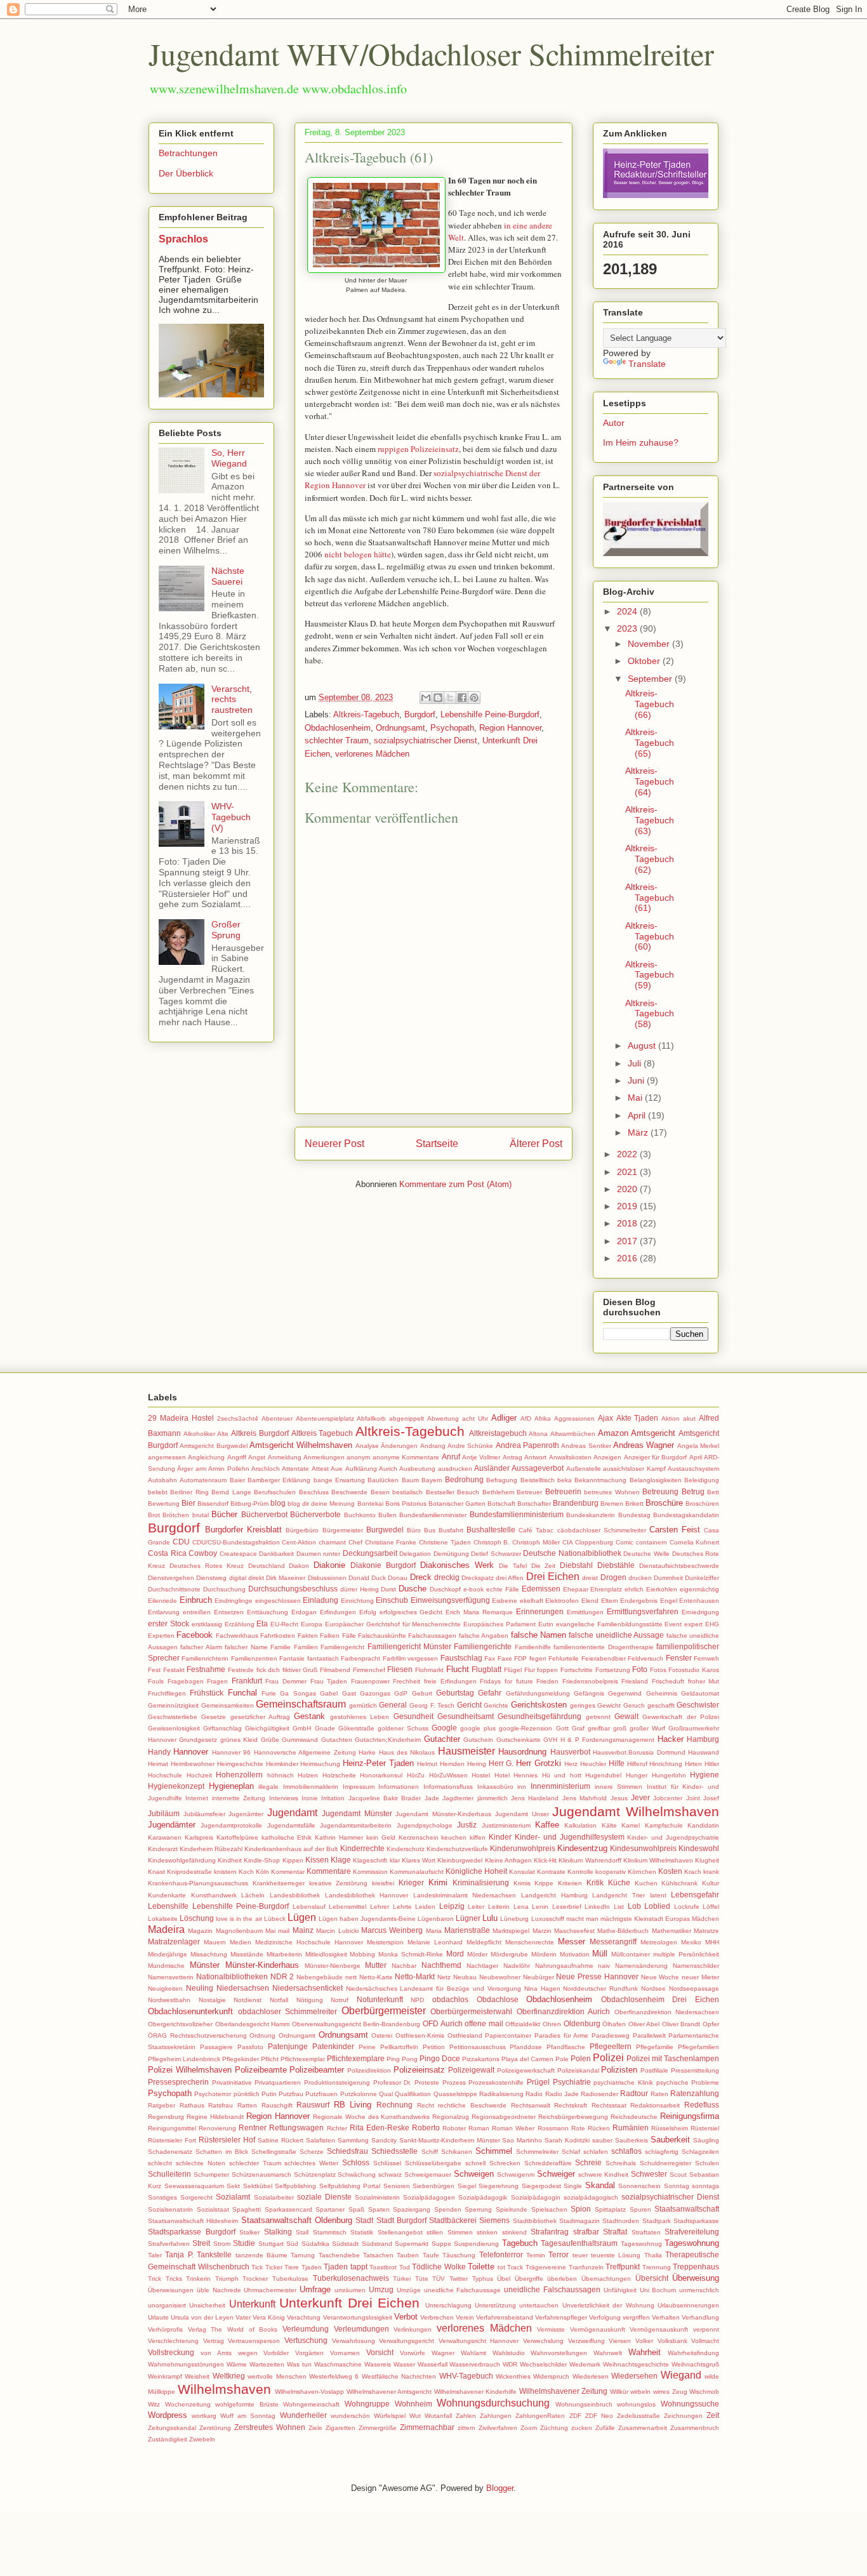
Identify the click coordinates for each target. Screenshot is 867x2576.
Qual (386, 2094)
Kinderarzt (163, 1849)
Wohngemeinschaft (311, 2404)
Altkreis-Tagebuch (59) (650, 975)
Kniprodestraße (189, 1872)
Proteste (427, 2082)
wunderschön (350, 2416)
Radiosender (599, 2094)
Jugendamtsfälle (291, 1825)
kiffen (478, 1837)
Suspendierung (476, 2244)
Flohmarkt (429, 1670)
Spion (581, 2209)
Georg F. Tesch (432, 1705)
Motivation (575, 1954)
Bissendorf (213, 1504)
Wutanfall (438, 2416)
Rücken (599, 2128)
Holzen (308, 1775)
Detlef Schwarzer (496, 1554)
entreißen (197, 1612)
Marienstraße (467, 1930)
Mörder (477, 1954)
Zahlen (466, 2416)
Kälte (609, 1825)
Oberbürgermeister (384, 2011)
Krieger (411, 1882)
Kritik (595, 1882)
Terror (559, 2254)
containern (652, 1542)
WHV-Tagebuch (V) (231, 817)
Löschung (197, 1918)
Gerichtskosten (539, 1705)
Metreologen (659, 1942)
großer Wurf (647, 1728)
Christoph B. (492, 1542)
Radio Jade (562, 2094)
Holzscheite (339, 1775)
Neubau (465, 1977)
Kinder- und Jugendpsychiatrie (673, 1837)
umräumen (350, 2290)
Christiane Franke (391, 1542)
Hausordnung (522, 1752)
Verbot (406, 2317)
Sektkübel (258, 2186)
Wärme (237, 2364)
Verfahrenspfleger (561, 2317)
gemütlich (363, 1705)
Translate (647, 364)
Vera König (269, 2317)
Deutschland (267, 1566)
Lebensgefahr (695, 1895)
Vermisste (551, 2329)
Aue (337, 1469)
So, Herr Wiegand (229, 458)
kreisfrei (383, 1883)
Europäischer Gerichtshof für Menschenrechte (393, 1624)
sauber (602, 2140)
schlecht (160, 2163)
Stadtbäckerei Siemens (469, 2220)
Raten (659, 2094)
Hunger (637, 1775)
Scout (678, 2174)
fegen (538, 1658)
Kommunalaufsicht (417, 1872)
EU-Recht (284, 1624)
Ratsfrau (221, 2105)
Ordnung (262, 2035)
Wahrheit (645, 2352)
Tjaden (312, 2267)
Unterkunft (252, 2304)
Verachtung (304, 2317)
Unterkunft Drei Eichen (349, 2303)
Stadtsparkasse (696, 2221)
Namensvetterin (171, 1977)
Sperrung (478, 2209)
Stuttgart (271, 2244)
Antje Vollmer (481, 1457)
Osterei (382, 2035)
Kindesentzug (582, 1848)
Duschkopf (445, 1589)
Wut (415, 2416)
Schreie (588, 2162)
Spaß (356, 2209)
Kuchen (646, 1883)
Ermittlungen (585, 1612)
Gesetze (214, 1717)
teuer (580, 2255)
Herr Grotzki (539, 1763)
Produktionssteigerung (337, 2082)
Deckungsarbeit (370, 1553)
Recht (426, 2105)
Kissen (317, 1860)
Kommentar (288, 1872)
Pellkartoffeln (399, 2047)
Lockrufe (687, 1907)
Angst (257, 1457)
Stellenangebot (400, 2232)
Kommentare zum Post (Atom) (455, 1184)
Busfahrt (451, 1530)
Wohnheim (414, 2404)
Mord (455, 1954)
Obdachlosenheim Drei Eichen (660, 1999)
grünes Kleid (239, 1740)
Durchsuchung (224, 1589)
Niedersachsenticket (308, 1988)
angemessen (167, 1457)
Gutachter (442, 1739)
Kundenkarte (167, 1895)
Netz (444, 1977)
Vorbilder (276, 2353)
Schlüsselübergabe (433, 2163)
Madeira (166, 1929)
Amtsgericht (653, 1433)
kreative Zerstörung (339, 1883)
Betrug (693, 1491)
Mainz (303, 1930)
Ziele (315, 2428)
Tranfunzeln (586, 2267)
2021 (628, 1172)
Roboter (454, 2128)
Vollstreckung (171, 2352)
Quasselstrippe (455, 2094)
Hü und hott (562, 1775)
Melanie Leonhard (435, 1942)
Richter (337, 2128)
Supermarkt (412, 2244)
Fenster (679, 1658)
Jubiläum (164, 1813)
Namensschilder (696, 1966)
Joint (693, 1798)
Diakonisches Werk (457, 1565)
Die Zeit (544, 1566)
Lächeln (253, 1895)
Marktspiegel (511, 1931)
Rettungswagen (296, 2128)
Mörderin (544, 1954)
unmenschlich (699, 2290)
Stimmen (460, 2232)
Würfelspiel (390, 2416)
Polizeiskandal (578, 2070)
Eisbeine (505, 1601)
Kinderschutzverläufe (457, 1849)
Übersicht (652, 2278)
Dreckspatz (478, 1578)
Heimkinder (282, 1764)
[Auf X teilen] (450, 698)
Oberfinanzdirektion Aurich (564, 2011)
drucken (640, 1578)
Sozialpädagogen (429, 2197)
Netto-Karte (376, 1977)
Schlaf (571, 2152)
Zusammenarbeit (643, 2428)
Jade (432, 1798)
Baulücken (383, 1480)
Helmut (427, 1764)
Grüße (270, 1740)
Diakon (299, 1566)
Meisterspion (385, 1942)
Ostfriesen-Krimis (420, 2035)
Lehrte (402, 1907)
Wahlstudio (509, 2353)
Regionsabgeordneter (504, 2117)
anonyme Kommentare (406, 1457)
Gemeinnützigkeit (173, 1705)
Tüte (422, 2279)
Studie (244, 2243)
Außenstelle (584, 1469)
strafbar (586, 2232)
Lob (634, 1906)
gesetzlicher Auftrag (260, 1717)
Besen (380, 1492)
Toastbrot (383, 2267)
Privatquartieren (278, 2082)
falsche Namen (539, 1635)
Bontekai (370, 1504)
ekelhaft (532, 1601)
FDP (520, 1658)
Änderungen (399, 1446)
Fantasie (292, 1658)
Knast (156, 1872)
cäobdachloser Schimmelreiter (602, 1530)
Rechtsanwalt (531, 2105)
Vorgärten (309, 2353)
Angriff (237, 1457)
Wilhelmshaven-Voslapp (309, 2392)
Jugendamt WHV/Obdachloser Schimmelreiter (431, 53)
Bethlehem (498, 1492)
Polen (581, 2058)
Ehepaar (576, 1589)
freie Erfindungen (450, 1681)
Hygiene (705, 1775)
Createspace (238, 1554)
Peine (367, 2047)
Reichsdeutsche (634, 2117)
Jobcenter (668, 1798)
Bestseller (440, 1492)
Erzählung (240, 1624)
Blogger (500, 2488)
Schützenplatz (315, 2174)
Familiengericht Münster (409, 1646)
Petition (434, 2047)
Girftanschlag (222, 1728)
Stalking (278, 2232)
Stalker (249, 2232)
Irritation (333, 1798)
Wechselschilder (543, 2364)
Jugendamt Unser (522, 1814)
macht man (582, 1919)
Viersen (620, 2341)
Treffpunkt (623, 2267)
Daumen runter (319, 1554)
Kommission (370, 1872)
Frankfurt (247, 1681)
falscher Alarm (201, 1647)
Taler (155, 2255)
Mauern (215, 1942)
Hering (477, 1764)
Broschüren (702, 1504)
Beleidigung (702, 1480)
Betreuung (660, 1491)
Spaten (379, 2209)
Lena (521, 1907)
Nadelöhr (517, 1966)
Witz (154, 2404)
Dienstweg (211, 1578)
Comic (625, 1542)
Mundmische (166, 1966)
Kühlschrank (679, 1883)
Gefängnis (589, 1693)
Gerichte (496, 1705)
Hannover (191, 1752)
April (638, 1115)
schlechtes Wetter (311, 2163)
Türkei (402, 2279)
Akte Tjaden (638, 1418)
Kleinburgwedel (460, 1860)
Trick (155, 2279)
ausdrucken (455, 1469)
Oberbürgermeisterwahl (471, 2011)
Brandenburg (576, 1503)
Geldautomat (700, 1693)
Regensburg (166, 2117)
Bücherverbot (264, 1514)
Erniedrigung (700, 1612)
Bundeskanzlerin (591, 1515)
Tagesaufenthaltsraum (579, 2243)
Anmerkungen (324, 1457)
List (619, 1907)
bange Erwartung (339, 1480)
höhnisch (281, 1775)
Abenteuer (277, 1418)
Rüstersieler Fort (172, 2140)
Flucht (458, 1669)
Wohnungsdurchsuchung (493, 2403)
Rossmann (553, 2128)
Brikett (634, 1504)
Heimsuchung (320, 1764)
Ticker (274, 2267)
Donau (398, 1578)
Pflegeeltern (611, 2046)
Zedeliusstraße (639, 2416)
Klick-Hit (545, 1860)
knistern (225, 1872)
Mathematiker (672, 1931)
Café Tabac (536, 1530)
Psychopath (452, 728)
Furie (269, 1693)
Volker (644, 2341)
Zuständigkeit (168, 2439)
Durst (388, 1589)
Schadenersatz (170, 2152)
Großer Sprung (226, 930)
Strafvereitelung (692, 2232)
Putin (269, 2094)
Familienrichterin (205, 1658)
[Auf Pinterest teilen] (474, 698)
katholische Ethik (287, 1837)
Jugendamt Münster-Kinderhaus (443, 1814)
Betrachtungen (188, 153)
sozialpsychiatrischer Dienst (426, 740)
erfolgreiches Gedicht (411, 1612)
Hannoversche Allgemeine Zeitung (305, 1752)
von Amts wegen (229, 2353)
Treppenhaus (696, 2267)
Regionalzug (451, 2117)
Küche (619, 1882)
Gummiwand (300, 1740)
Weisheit (197, 2376)
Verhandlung (700, 2317)
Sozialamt (233, 2197)
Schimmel (494, 2151)
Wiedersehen (634, 2376)
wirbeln (640, 2392)
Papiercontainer (508, 2035)
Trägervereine (546, 2267)
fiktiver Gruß (300, 1670)
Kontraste (551, 1872)
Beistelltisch (538, 1480)
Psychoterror (213, 2094)
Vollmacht (705, 2341)
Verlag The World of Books (233, 2329)
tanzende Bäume (261, 2255)
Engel (669, 1601)
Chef (355, 1542)
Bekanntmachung (600, 1480)
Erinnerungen (540, 1611)
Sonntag (677, 2186)
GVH (550, 1740)
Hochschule (165, 1775)
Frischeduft (668, 1681)
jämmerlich (493, 1798)
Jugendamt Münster (357, 1813)
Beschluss (314, 1492)
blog (278, 1503)
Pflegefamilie (655, 2047)
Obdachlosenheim (338, 728)
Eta (262, 1623)
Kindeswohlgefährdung (182, 1860)
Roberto (426, 2128)
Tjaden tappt (346, 2267)
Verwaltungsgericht (407, 2341)
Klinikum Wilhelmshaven (658, 1860)
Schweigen (474, 2174)
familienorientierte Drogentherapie (603, 1647)
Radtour (634, 2093)
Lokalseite (163, 1919)
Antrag (513, 1457)
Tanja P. (179, 2254)
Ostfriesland (465, 2035)
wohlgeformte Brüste (247, 2404)
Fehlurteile (564, 1658)
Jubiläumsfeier (204, 1814)
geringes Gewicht (596, 1705)
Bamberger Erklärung (279, 1480)
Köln (262, 1872)
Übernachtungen (606, 2279)
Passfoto (250, 2047)
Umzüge (409, 2290)
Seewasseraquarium (194, 2186)
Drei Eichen (553, 1577)
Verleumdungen (361, 2329)
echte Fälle (503, 1589)
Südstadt (345, 2244)
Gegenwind (625, 1693)
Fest (154, 1670)
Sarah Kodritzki (567, 2140)
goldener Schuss (403, 1728)
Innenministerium (560, 1786)
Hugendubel (603, 1775)
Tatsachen (378, 2255)
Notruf (340, 2000)
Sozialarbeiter (274, 2197)
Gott (562, 1728)
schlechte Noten (201, 2163)
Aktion (671, 1418)
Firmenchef (369, 1670)
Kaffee (547, 1825)
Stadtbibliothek (535, 2221)
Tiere (292, 2267)
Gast (349, 1693)
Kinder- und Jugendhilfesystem (570, 1837)
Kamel (631, 1825)
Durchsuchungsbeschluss (293, 1589)
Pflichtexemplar (303, 2059)
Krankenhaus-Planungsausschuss (198, 1883)
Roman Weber (513, 2128)
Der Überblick (186, 173)
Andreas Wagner (644, 1445)
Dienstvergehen (171, 1578)
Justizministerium (506, 1825)
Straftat (615, 2232)
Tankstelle (214, 2254)
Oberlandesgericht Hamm (253, 2024)
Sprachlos (183, 239)
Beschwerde (349, 1492)
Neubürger (539, 1977)
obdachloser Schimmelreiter (288, 2011)
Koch (246, 1872)
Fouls (156, 1681)
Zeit (713, 2415)
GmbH (302, 1728)
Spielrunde (512, 2209)
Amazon (613, 1433)
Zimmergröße (378, 2428)
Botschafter (534, 1504)
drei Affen (510, 1578)
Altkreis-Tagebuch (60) (650, 936)
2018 (628, 1223)
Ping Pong (402, 2059)
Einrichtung (357, 1601)
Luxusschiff (548, 1919)
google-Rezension (526, 1728)
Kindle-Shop (262, 1860)
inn (522, 1787)
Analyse (367, 1446)
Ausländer (492, 1468)
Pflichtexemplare (356, 2058)
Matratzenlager (174, 1942)
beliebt (158, 1492)
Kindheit (230, 1860)
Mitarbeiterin (284, 1954)
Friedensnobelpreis (590, 1681)
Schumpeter (211, 2174)
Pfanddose (526, 2047)
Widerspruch (551, 2376)
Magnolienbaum (239, 1931)
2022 (628, 1154)
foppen (547, 1670)
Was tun (299, 2364)
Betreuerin (563, 1491)
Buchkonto (360, 1515)
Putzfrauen (321, 2094)
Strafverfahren (169, 2244)
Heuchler (593, 1764)
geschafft (661, 1705)
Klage (341, 1860)
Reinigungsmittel (172, 2128)
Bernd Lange (231, 1492)
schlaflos (626, 2151)
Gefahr (490, 1693)
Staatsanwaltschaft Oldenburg (297, 2220)
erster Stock (169, 1623)
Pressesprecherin (178, 2082)
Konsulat (522, 1872)
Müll (600, 1954)
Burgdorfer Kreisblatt (243, 1530)
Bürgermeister (343, 1530)
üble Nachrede (219, 2290)
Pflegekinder (241, 2059)
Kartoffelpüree (237, 1837)
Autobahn (162, 1480)
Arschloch (266, 1469)
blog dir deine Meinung (321, 1504)
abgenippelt (407, 1418)
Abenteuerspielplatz (325, 1418)
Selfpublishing (295, 2186)
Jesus (619, 1798)
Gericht (469, 1705)
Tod (405, 2267)
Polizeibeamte (261, 2070)
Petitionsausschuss (478, 2047)
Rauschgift (277, 2105)
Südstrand (377, 2244)
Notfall (279, 2000)
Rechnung (394, 2105)
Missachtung (209, 1954)
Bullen (387, 1515)
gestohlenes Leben (360, 1717)
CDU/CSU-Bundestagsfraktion (236, 1542)
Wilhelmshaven (224, 2389)
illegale (268, 1787)
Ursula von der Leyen (202, 2317)
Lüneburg (514, 1919)
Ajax (606, 1418)
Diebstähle (616, 1565)
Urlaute (158, 2317)
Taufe (431, 2255)
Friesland (635, 1681)
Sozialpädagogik (483, 2197)
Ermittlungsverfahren (643, 1611)
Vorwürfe (413, 2353)
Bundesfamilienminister (433, 1515)
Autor (614, 423)
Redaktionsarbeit (655, 2105)
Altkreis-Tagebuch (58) (650, 1014)
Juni (637, 1080)
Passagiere (216, 2047)
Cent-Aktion (299, 1542)
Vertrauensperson (254, 2341)
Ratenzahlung (695, 2093)
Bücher (224, 1514)
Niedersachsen (243, 1988)
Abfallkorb (371, 1418)
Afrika (543, 1418)
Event (673, 1624)
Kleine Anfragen (508, 1860)
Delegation (415, 1554)
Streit (201, 2243)
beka (565, 1480)
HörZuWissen (448, 1775)
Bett (713, 1492)
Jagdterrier (458, 1798)
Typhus (483, 2279)
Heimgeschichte (240, 1764)
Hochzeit (199, 1775)
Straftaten (646, 2232)
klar (395, 1860)
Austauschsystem (693, 1469)
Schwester (649, 2174)
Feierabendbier (604, 1658)
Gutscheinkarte (519, 1740)
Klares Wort (419, 1860)
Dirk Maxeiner (286, 1578)
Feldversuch (645, 1658)
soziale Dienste (324, 2197)
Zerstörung (215, 2428)
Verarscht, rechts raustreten (232, 700)
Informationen (399, 1787)
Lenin (540, 1907)
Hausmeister (467, 1751)
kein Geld (381, 1837)
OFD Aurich (443, 2023)
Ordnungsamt (400, 728)
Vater (243, 2317)
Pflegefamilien (698, 2047)
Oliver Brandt (681, 2024)
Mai (636, 1098)
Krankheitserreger (279, 1883)
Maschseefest (574, 1931)
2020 (628, 1189)
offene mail (484, 2023)
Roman (479, 2128)
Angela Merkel (698, 1446)
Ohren (552, 2024)
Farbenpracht (361, 1658)
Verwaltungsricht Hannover (479, 2341)
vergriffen (636, 2317)
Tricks (174, 2279)
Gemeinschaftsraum (301, 1704)
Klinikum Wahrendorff (590, 1860)
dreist (590, 1578)
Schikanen (457, 2152)
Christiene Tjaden (445, 1542)
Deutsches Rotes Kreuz (207, 1566)
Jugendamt (292, 1813)
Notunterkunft (380, 1999)
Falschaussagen (432, 1636)
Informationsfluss (448, 1787)
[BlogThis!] (438, 698)
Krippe (544, 1883)
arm (201, 1469)
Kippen (293, 1860)
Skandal (600, 2185)
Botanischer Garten (457, 1504)
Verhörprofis (165, 2329)
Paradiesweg (611, 2035)
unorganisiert (167, 2305)
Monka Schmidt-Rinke (411, 1954)
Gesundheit (414, 1716)
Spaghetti (247, 2209)
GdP (401, 1693)
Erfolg (368, 1612)
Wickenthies (513, 2376)
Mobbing (362, 1954)
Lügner (468, 1918)
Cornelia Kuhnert (695, 1542)
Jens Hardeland (535, 1798)
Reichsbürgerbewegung (573, 2117)
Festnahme (206, 1669)
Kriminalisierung (481, 1882)
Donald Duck (367, 1578)
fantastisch (323, 1658)
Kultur (711, 1883)
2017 (628, 1241)
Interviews (284, 1798)
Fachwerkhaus (237, 1636)
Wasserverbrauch (475, 2364)
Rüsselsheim (670, 2128)
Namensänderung (641, 1966)
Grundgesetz (198, 1740)
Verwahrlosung (354, 2341)
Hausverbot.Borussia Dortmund (639, 1752)
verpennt (706, 2329)
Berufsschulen (275, 1492)
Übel (504, 2279)
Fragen (217, 1681)
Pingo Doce (440, 2058)
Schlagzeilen (700, 2152)
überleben (562, 2279)
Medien (241, 1942)
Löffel (711, 1907)
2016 (628, 1258)
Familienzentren (254, 1658)
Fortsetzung (613, 1670)
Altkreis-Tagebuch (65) (650, 743)
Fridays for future (506, 1681)
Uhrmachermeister (270, 2290)
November (650, 644)
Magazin (200, 1931)
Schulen (707, 2163)
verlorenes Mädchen (372, 754)
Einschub (392, 1600)
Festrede (241, 1670)
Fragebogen (186, 1681)
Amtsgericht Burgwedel (213, 1446)
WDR (510, 2364)
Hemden (452, 1764)
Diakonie (329, 1565)
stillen (435, 2232)
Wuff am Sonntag (248, 2416)
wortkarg (204, 2416)
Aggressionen (574, 1418)
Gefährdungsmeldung (538, 1693)
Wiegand (681, 2375)
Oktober (645, 661)
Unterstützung (495, 2305)
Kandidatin (703, 1825)
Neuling (200, 1988)
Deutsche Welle (646, 1554)
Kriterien (570, 1883)
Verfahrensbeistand (505, 2317)
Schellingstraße (274, 2152)
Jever (640, 1797)
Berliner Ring (189, 1492)
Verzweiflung (586, 2341)
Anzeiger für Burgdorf (656, 1457)
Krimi (438, 1882)
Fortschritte (577, 1670)
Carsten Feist (675, 1530)
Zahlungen (496, 2416)
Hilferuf (637, 1764)
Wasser (404, 2364)
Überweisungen (171, 2290)
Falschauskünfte (382, 1636)
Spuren (640, 2209)
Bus (430, 1530)
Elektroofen (562, 1601)
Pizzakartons (481, 2059)
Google (444, 1728)
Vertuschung (306, 2340)
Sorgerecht (196, 2197)
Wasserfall (433, 2364)
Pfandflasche (566, 2047)
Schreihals (621, 2163)
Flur (530, 1670)
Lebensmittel (347, 1907)
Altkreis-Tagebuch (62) (650, 859)
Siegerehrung (499, 2186)
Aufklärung (361, 1469)
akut (689, 1418)
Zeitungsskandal (172, 2428)
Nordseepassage (694, 1988)
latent (658, 1895)
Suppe (441, 2244)
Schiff (430, 2152)
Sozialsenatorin (170, 2209)
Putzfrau (291, 2094)
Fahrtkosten (278, 1636)
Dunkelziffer (702, 1578)
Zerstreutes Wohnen (270, 2427)
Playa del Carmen (527, 2059)
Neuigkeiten (165, 1988)
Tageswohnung (692, 2243)
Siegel (467, 2186)
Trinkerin (198, 2279)
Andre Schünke (470, 1446)
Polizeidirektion (369, 2070)
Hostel (481, 1775)
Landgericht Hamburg (554, 1895)
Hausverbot (570, 1752)
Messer (572, 1942)
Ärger (185, 1469)
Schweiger (556, 2174)
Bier (189, 1503)
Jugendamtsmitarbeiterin (356, 1825)
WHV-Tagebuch (466, 2376)
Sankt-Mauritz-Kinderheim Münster (450, 2140)
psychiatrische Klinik (623, 2082)
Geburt (422, 1693)
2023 (628, 628)
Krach (693, 1872)
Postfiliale (654, 2070)
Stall (302, 2232)
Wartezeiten (267, 2364)
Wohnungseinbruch (584, 2404)
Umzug (381, 2289)
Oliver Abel (644, 2024)
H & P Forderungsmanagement (607, 1740)
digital (238, 1578)
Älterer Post (536, 1144)
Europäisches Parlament (500, 1624)
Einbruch (196, 1600)
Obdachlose (498, 1999)
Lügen (302, 1917)
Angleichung (206, 1457)
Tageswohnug (641, 2244)
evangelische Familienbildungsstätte (609, 1624)
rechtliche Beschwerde (472, 2105)
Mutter (376, 1965)
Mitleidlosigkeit (326, 1954)
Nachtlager (482, 1966)
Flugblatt (486, 1669)
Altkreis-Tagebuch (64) (650, 781)
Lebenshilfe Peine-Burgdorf (490, 714)
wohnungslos (636, 2404)
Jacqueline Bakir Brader (385, 1798)
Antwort (535, 1457)
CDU (181, 1542)
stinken (487, 2232)
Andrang (433, 1446)
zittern (467, 2428)
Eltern (610, 1601)
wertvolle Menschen (277, 2376)
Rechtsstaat (609, 2105)
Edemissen (541, 1589)
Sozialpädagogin (536, 2197)
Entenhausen (699, 1601)
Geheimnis (662, 1693)
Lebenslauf (309, 1907)
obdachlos (450, 1999)
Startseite (437, 1144)
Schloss (356, 2162)
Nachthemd (441, 1965)
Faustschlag (461, 1658)
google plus (478, 1728)
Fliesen (400, 1669)
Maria (434, 1931)
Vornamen (345, 2353)
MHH (712, 1942)
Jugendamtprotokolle (231, 1825)
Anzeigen (607, 1457)
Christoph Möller (536, 1542)
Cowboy (203, 1553)
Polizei (608, 2058)
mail (284, 1931)
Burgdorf (420, 714)
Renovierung (217, 2128)
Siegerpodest (541, 2186)
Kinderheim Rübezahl (211, 1849)
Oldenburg (582, 2023)
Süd (292, 2244)
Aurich (388, 1469)
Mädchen (705, 1919)
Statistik (362, 2232)
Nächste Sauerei (228, 576)
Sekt (233, 2186)
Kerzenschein (419, 1837)
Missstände (247, 1954)
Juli (636, 1063)
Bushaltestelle (491, 1530)
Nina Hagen (542, 1988)
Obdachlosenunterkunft (190, 2011)
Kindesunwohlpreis (643, 1848)
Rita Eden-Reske (380, 2128)
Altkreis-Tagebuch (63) (650, 820)
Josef (711, 1798)
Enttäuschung (268, 1612)
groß (620, 1728)
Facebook (195, 1635)
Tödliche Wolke (439, 2267)
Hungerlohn (669, 1775)
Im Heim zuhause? (641, 442)
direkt (256, 1578)
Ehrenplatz (606, 1589)
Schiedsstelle (394, 2151)
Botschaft (501, 1504)
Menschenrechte (530, 1942)
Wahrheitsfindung (693, 2353)
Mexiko (691, 1942)
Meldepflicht (484, 1942)
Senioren (397, 2186)
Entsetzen (229, 1612)
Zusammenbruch (695, 2428)
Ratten (247, 2105)
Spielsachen (549, 2209)
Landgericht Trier (619, 1895)
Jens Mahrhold (585, 1798)
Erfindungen (338, 1612)
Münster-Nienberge (333, 1966)
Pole (562, 2059)
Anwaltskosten (570, 1457)
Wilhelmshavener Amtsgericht (389, 2392)
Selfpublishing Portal (350, 2186)
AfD (526, 1418)
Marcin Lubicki (337, 1931)
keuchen (454, 1837)
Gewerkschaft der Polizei (681, 1717)
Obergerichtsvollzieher (180, 2024)
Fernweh (706, 1658)
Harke (367, 1752)
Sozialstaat (213, 2209)
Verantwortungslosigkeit (358, 2317)
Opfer (711, 2024)
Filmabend (335, 1670)
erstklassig (207, 1624)
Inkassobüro (495, 1787)
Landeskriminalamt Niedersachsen (465, 1895)
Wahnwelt (608, 2353)
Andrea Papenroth (527, 1445)
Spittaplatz (610, 2209)
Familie (281, 1647)
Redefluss (702, 2105)
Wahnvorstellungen (559, 2353)
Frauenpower (370, 1681)
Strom (222, 2244)
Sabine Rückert (281, 2140)
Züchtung (554, 2428)
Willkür (619, 2392)
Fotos (658, 1670)
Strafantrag (550, 2232)
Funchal (242, 1693)
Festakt (174, 1670)
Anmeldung (285, 1457)
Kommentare (329, 1871)
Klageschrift (370, 1860)
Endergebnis (639, 1601)
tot (501, 2267)
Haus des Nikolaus (407, 1752)
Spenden (448, 2209)
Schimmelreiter (537, 2152)
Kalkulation (580, 1825)
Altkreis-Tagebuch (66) (650, 704)
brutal (201, 1515)
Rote (578, 2128)
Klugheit (707, 1860)
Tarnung (303, 2255)
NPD (417, 2000)
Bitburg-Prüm (249, 1504)
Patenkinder (333, 2046)
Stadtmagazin (579, 2221)
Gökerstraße (356, 1728)
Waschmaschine (338, 2364)
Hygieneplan (231, 1786)
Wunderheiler (303, 2415)
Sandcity (384, 2140)
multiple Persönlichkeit (686, 1954)
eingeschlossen (278, 1601)
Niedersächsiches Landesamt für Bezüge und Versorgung (433, 1988)
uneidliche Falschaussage (463, 2290)
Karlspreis (199, 1837)
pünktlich (247, 2094)
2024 (628, 611)
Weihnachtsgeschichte (636, 2364)
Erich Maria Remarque (479, 1612)
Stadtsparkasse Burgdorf (192, 2232)
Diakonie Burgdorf (383, 1565)
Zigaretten (341, 2428)
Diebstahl (576, 1565)
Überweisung (696, 2278)
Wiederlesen (591, 2376)
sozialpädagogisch (591, 2197)
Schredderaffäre (548, 2163)
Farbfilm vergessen (410, 1658)
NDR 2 (282, 1976)
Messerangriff (613, 1942)
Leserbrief (567, 1907)
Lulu (490, 1918)
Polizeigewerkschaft (526, 2070)
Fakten (308, 1636)
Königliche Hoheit (476, 1871)
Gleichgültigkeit (267, 1728)
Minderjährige (168, 1954)
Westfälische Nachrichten (399, 2376)
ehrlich (634, 1589)
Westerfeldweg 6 (334, 2376)
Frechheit (407, 1681)
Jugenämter (246, 1814)
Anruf (451, 1457)
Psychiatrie (572, 2082)
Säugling (706, 2140)
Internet (197, 1798)
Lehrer (380, 1907)
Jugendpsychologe (425, 1825)
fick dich (268, 1670)
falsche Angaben (484, 1636)
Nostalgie (212, 2000)
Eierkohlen (662, 1589)
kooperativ (611, 1872)
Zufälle (605, 2428)
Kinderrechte (362, 1848)
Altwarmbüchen (573, 1434)
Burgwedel (385, 1530)
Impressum (359, 1787)
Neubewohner (500, 1977)
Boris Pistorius (406, 1504)
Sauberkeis (632, 2140)
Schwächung (357, 2174)
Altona (538, 1434)
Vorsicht (380, 2352)
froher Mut (704, 1681)
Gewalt (626, 1716)
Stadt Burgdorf (401, 2220)
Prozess (454, 2082)
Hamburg (703, 1739)
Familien (306, 1647)
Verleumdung (306, 2329)
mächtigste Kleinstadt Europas (645, 1919)
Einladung (321, 1600)
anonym (358, 1457)
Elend (590, 1601)
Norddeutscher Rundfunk (600, 1988)
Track (515, 2267)
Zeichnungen (683, 2416)
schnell (475, 2163)
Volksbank (672, 2341)
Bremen (612, 1504)
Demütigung (451, 1554)
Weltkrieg (229, 2376)
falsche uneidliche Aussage (616, 1635)
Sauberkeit (670, 2140)
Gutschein (478, 1740)
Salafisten (321, 2140)
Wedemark (585, 2364)
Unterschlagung (448, 2305)
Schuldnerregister (665, 2163)
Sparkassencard (288, 2209)
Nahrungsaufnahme (564, 1966)
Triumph (227, 2279)
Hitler (712, 1764)
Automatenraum (203, 1480)
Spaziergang (412, 2209)
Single (573, 2186)
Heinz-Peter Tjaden (378, 1763)
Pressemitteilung (695, 2070)
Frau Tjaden (329, 1681)
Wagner (443, 2353)
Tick (257, 2267)
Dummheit (668, 1578)
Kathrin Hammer (339, 1837)
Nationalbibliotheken (232, 1976)
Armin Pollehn (228, 1469)
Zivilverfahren (498, 2428)
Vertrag (214, 2341)
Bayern (432, 1480)
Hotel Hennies (516, 1775)
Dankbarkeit (276, 1554)
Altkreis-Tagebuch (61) (650, 898)
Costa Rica (167, 1553)
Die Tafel (513, 1566)
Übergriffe (529, 2279)
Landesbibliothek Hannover (367, 1895)
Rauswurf (313, 2105)
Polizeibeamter (317, 2070)
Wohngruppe (367, 2404)
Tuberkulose (290, 2279)
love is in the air (239, 1919)
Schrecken (505, 2163)
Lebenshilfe (168, 1906)
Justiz (467, 1825)
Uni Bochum (658, 2290)
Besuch (468, 1492)
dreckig (447, 1577)
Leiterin (499, 1907)
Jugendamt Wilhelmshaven (636, 1811)
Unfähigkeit (620, 2290)
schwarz (390, 2174)
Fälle (349, 1636)
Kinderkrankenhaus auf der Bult (291, 1849)
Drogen (613, 1577)
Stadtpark (657, 2221)
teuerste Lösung (616, 2255)
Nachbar (404, 1966)
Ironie (310, 1798)
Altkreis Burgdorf (260, 1433)
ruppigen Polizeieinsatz (418, 449)
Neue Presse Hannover (597, 1976)
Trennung (657, 2267)
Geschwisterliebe (173, 1717)
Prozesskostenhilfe (496, 2082)
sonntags (705, 2186)
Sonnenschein (639, 2186)
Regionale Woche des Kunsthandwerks (372, 2117)
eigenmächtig (699, 1589)
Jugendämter (172, 1825)
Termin (536, 2255)
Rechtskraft (571, 2105)
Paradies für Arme (561, 2035)
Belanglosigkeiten (656, 1480)
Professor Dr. (393, 2082)
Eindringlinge (234, 1601)
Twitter (459, 2279)
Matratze (706, 1931)
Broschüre (664, 1503)
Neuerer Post (334, 1144)
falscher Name (246, 1647)
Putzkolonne (359, 2094)
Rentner (253, 2128)
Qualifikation (413, 2094)
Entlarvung (164, 1612)
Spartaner (330, 2209)
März (639, 1132)
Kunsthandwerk (214, 1895)
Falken (330, 1636)
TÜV (439, 2279)
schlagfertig (662, 2152)
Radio (534, 2094)
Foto (640, 1669)
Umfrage (315, 2289)
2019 (628, 1206)
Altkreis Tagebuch (322, 1433)
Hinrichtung (666, 1764)
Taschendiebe (339, 2255)
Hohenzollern (239, 1775)
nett (351, 1977)
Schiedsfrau (347, 2151)
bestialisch (407, 1492)
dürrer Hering (360, 1589)
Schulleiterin (169, 2174)
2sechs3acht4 (238, 1418)
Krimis (522, 1883)
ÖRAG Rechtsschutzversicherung (197, 2035)
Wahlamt (473, 2353)
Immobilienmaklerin (311, 1787)
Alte (223, 1434)
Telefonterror (501, 2254)
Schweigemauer (428, 2174)
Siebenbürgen (433, 2186)
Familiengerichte (483, 1646)
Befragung (502, 1480)
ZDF (575, 2416)
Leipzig (452, 1906)
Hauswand (704, 1752)
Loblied (657, 1906)
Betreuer (529, 1492)
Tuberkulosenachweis (351, 2278)
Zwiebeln (202, 2439)
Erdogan (304, 1612)
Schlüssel (387, 2163)
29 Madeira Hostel (181, 1418)
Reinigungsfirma (690, 2116)
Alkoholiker (199, 1434)
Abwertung (443, 1418)
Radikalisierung (501, 2094)
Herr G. (501, 1763)
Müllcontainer (631, 1954)
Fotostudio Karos (694, 1670)
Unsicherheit (207, 2305)
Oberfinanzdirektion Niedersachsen (667, 2012)
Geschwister (698, 1705)
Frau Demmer (286, 1681)
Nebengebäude (320, 1977)
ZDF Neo (599, 2416)
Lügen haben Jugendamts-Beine (367, 1919)
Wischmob (704, 2392)
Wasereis (378, 2364)
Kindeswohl (699, 1848)
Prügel (538, 2082)
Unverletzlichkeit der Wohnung (608, 2305)
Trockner (255, 2279)
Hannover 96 (231, 1752)
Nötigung (310, 2000)
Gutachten (337, 1740)
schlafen (596, 2152)
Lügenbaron (436, 1919)
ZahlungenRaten (540, 2416)
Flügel (513, 1670)
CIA (568, 1542)
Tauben (408, 2255)
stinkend (514, 2232)
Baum (410, 1480)
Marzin (542, 1931)
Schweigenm (516, 2174)
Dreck (421, 1577)
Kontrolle (580, 1872)
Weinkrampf (165, 2376)
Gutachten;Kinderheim (388, 1740)
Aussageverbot (538, 1468)
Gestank (309, 1716)
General (393, 1705)
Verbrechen (437, 2317)
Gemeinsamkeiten (228, 1705)
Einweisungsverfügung (450, 1600)
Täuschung (459, 2255)
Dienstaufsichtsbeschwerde (679, 1566)
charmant (332, 1542)
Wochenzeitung (188, 2404)
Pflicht (270, 2059)
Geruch (634, 1705)
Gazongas (375, 1693)
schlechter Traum (337, 740)
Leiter (476, 1907)
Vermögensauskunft (659, 2329)
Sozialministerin (377, 2197)
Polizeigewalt (471, 2070)
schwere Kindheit (604, 2174)
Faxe (505, 1658)
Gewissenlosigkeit (174, 1728)
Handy (159, 1752)
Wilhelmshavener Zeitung (564, 2391)
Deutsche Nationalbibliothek (572, 1553)
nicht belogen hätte (358, 554)
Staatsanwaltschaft (687, 2209)
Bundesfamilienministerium (517, 1514)
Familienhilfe (533, 1647)
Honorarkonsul (381, 1775)
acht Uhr (475, 1418)
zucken (582, 2428)
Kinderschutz (406, 1849)
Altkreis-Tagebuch (366, 714)
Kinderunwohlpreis (523, 1848)
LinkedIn (597, 1907)
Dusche (413, 1589)
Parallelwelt (649, 2035)
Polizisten (619, 2070)
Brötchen (176, 1515)
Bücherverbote (315, 1514)
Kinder (500, 1837)
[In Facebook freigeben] (462, 698)
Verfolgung (605, 2317)
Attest (320, 1469)
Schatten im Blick (222, 2152)
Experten (161, 1636)
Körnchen (642, 1872)
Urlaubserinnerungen (688, 2305)
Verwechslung (543, 2341)
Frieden (547, 1681)
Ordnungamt (297, 2035)
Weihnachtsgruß (695, 2364)
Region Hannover (510, 728)
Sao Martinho (522, 2140)
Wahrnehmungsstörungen (186, 2364)
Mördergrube (509, 1954)
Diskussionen (327, 1578)
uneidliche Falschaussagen (552, 2289)
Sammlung (353, 2140)
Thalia (653, 2255)
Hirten (693, 1764)
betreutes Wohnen (612, 1492)
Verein (465, 2317)
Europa (312, 1624)
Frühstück (207, 1693)
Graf (578, 1728)
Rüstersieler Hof (227, 2140)
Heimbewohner (193, 1764)
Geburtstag (455, 1693)
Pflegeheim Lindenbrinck (184, 2059)
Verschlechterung (173, 2341)
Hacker (671, 1739)
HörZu (416, 1775)
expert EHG (702, 1624)
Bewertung (164, 1504)
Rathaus (192, 2105)
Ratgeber (162, 2105)
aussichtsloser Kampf (634, 1469)
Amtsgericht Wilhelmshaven (301, 1445)
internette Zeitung (239, 1798)
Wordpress (168, 2415)
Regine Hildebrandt (215, 2117)
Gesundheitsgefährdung (539, 1716)
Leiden (425, 1907)
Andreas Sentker (586, 1446)
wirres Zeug (670, 2392)
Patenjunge (288, 2046)
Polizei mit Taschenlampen (673, 2058)
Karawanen (165, 1837)
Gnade (325, 1728)
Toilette (481, 2267)
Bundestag (634, 1515)
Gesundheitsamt (466, 1716)
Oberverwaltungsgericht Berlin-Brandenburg (356, 2024)
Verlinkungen (413, 2329)
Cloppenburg (594, 1542)
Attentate (295, 1469)
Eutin (546, 1624)
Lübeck (275, 1919)
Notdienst (248, 2000)
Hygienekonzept (176, 1786)
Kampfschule (664, 1825)
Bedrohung (464, 1479)
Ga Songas (298, 1693)
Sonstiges (162, 2197)
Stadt (364, 2220)
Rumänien (631, 2128)
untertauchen (539, 2305)
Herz (571, 1764)
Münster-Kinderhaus (262, 1965)
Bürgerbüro (302, 1530)
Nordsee (653, 1988)
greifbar (599, 1728)
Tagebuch (520, 2243)
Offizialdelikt (523, 2024)
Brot (154, 1515)
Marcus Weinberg (392, 1930)
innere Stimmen (619, 1787)
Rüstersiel (705, 2128)
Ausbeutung (417, 1469)
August (643, 1046)
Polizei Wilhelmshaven (190, 2070)
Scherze (312, 2152)
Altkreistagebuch (498, 1433)
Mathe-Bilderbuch (623, 1931)
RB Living (353, 2105)
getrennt (598, 1717)
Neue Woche (660, 1977)
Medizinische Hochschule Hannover (309, 1942)
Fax (490, 1658)
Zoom (529, 2428)
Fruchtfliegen (167, 1693)
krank (711, 1872)
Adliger (504, 1418)
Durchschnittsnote (174, 1589)
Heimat (158, 1764)
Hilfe (617, 1763)
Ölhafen (614, 2024)
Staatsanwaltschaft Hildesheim (193, 2221)
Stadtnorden (621, 2221)
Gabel (329, 1693)
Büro (414, 1530)
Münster (205, 1965)
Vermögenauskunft (598, 2329)
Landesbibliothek (295, 1895)
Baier (237, 1480)
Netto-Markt (415, 1976)
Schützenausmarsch (261, 2174)
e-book (473, 1589)
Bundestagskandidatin (686, 1515)
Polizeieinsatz (419, 2070)
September (651, 679)
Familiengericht (342, 1647)
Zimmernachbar (427, 2427)
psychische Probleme (688, 2082)
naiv (604, 1966)
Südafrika (315, 2244)
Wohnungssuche (690, 2404)
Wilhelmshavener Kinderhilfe (476, 2392)
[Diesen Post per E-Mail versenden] (426, 698)
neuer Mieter (700, 1977)
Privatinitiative (232, 2082)
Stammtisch (330, 2232)
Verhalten (666, 2317)
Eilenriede (162, 1601)
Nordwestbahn (169, 2000)
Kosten (670, 1871)
